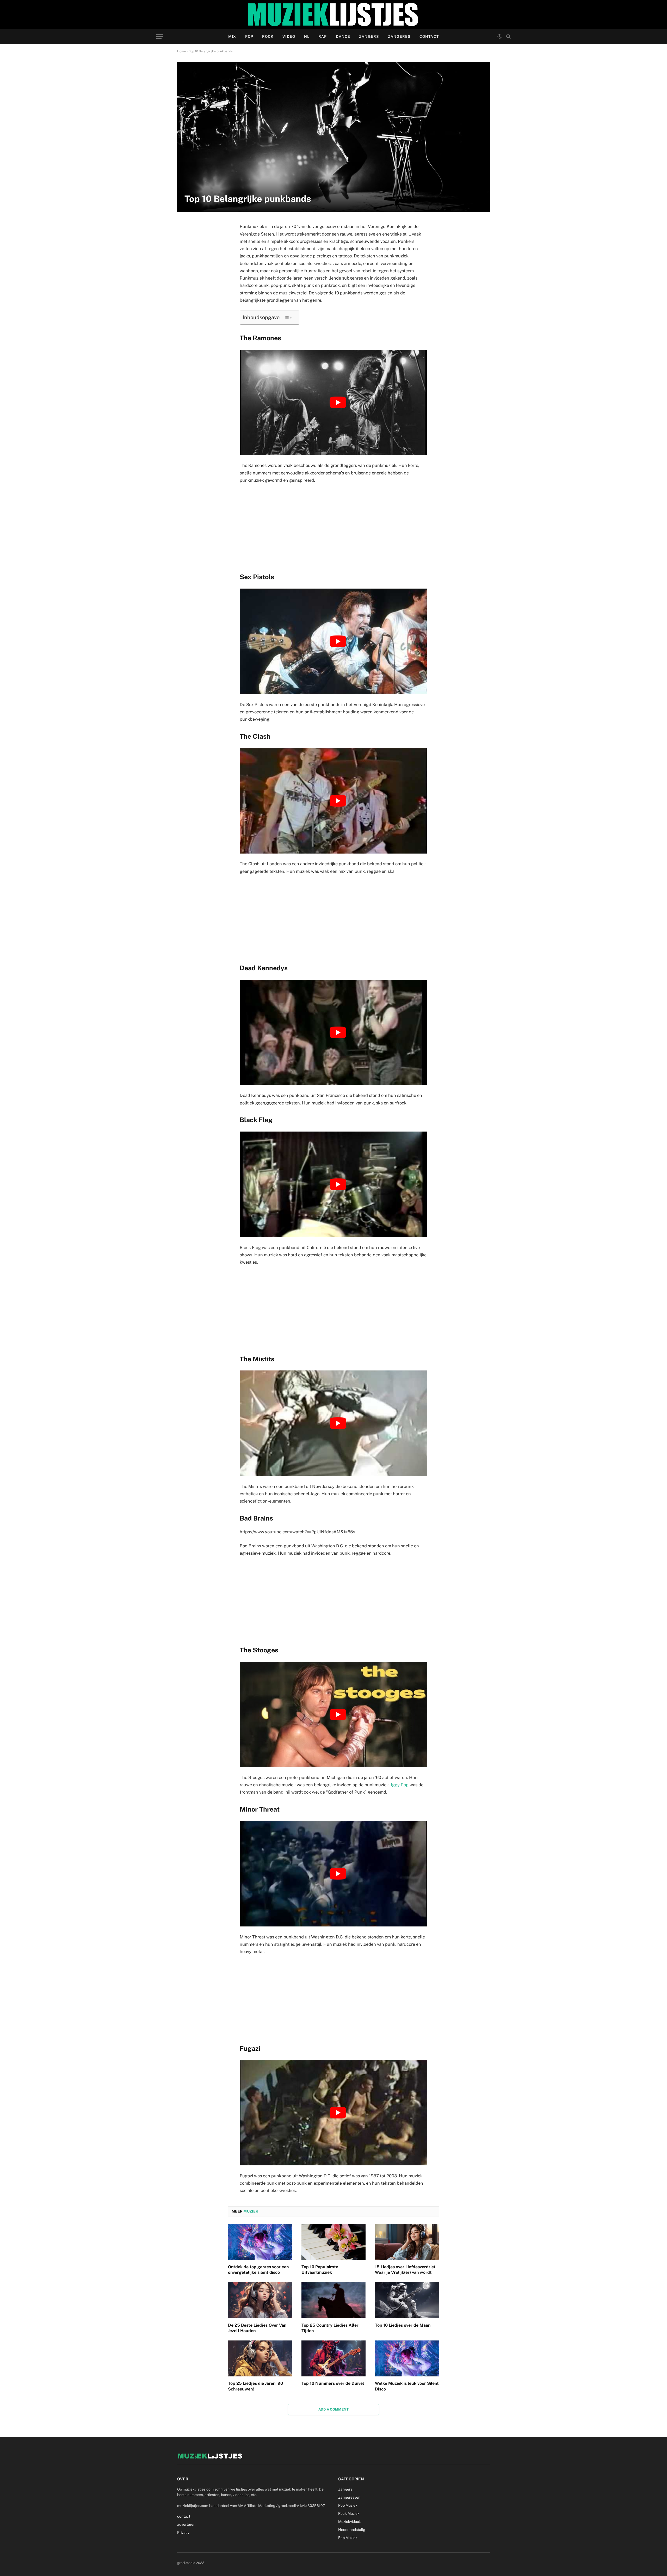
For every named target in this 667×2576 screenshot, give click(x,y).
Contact (429, 36)
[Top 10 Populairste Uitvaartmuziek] (333, 2242)
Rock (268, 36)
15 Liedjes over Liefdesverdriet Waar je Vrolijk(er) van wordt (405, 2270)
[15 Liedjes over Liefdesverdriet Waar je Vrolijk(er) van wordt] (407, 2242)
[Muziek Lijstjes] (333, 14)
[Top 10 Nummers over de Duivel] (333, 2358)
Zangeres (399, 36)
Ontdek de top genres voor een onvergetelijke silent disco (258, 2270)
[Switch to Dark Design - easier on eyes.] (499, 36)
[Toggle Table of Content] (288, 318)
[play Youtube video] (338, 402)
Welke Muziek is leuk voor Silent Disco (407, 2386)
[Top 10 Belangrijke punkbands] (333, 137)
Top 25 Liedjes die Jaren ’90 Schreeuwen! (255, 2386)
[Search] (508, 37)
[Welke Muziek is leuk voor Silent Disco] (407, 2358)
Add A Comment (333, 2409)
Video (289, 36)
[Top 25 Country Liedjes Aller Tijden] (333, 2300)
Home (181, 51)
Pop (249, 36)
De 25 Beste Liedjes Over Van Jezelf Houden (257, 2328)
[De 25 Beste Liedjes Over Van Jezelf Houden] (260, 2300)
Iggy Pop (400, 1785)
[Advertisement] (333, 527)
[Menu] (160, 37)
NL (307, 36)
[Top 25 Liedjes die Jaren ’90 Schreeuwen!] (260, 2358)
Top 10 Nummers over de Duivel (333, 2383)
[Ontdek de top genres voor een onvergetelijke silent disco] (260, 2242)
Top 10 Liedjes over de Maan (403, 2325)
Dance (343, 36)
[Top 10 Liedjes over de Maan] (407, 2300)
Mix (232, 36)
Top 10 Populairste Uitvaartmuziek (320, 2270)
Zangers (369, 36)
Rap (323, 36)
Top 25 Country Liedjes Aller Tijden (330, 2328)
